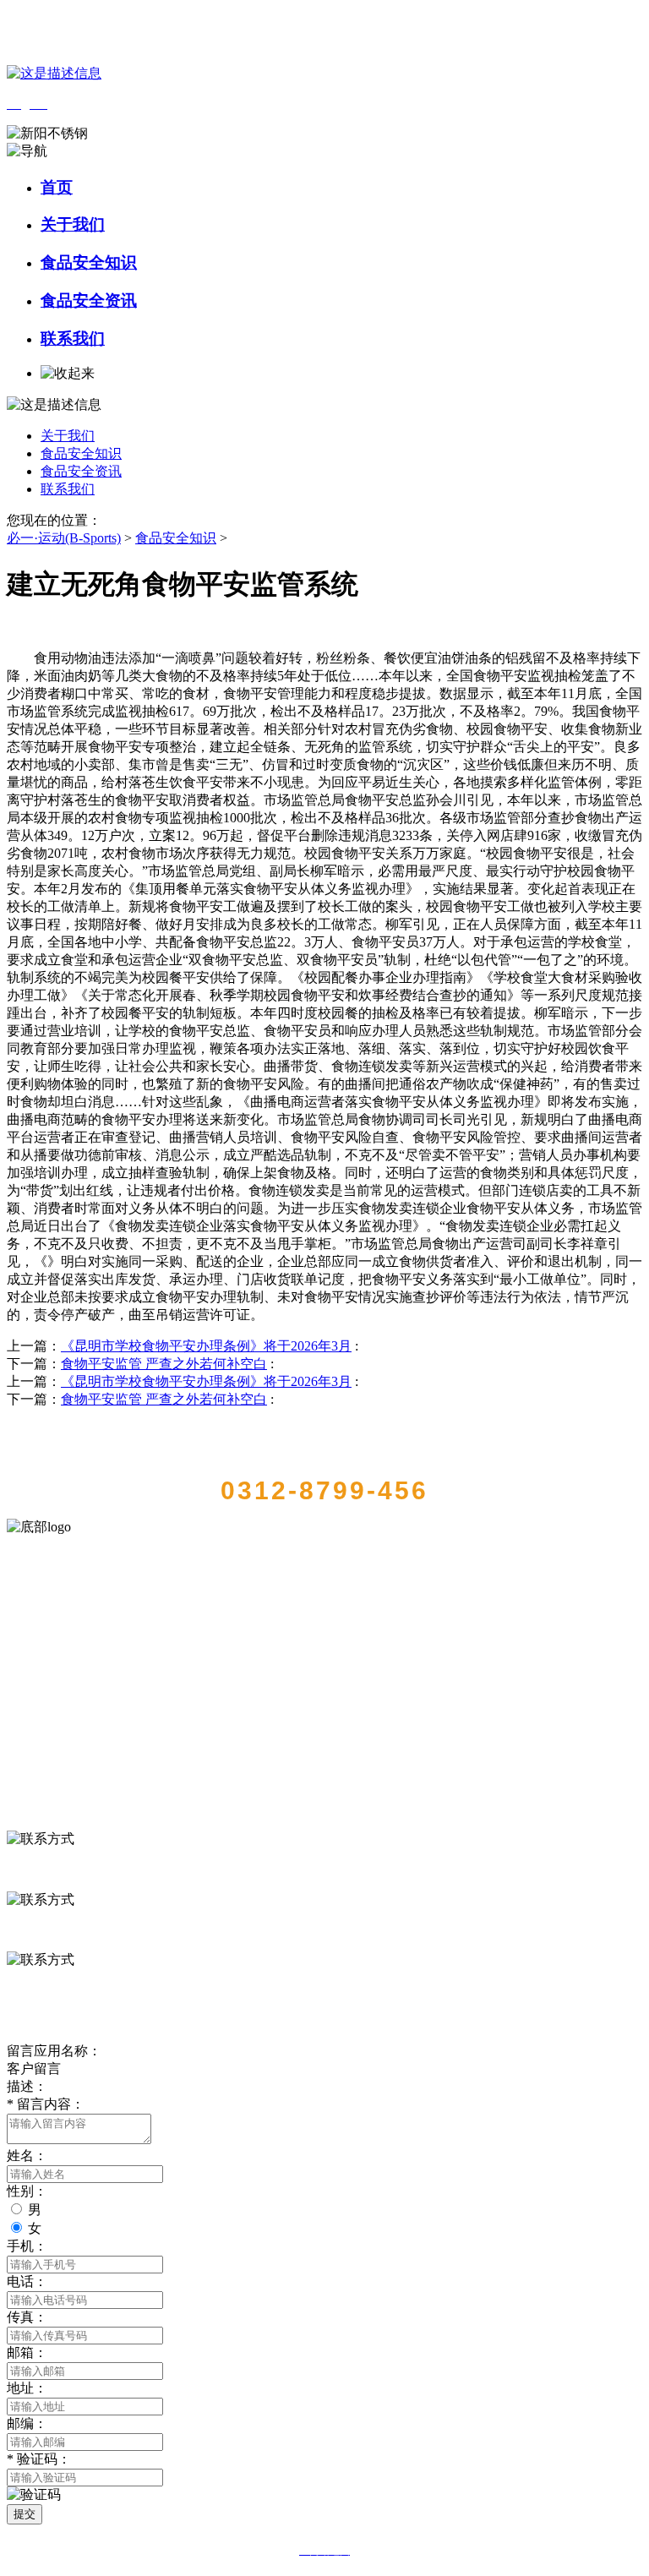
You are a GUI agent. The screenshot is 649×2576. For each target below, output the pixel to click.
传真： (27, 2317)
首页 (57, 187)
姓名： (27, 2156)
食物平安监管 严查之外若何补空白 (164, 1364)
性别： (27, 2191)
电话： (27, 2281)
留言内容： (46, 2104)
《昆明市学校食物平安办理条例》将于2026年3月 (206, 1346)
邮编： (27, 2423)
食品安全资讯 (89, 300)
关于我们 (73, 224)
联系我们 (73, 338)
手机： (27, 2246)
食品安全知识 (89, 262)
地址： (27, 2388)
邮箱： (27, 2352)
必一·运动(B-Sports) (64, 538)
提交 (25, 2514)
